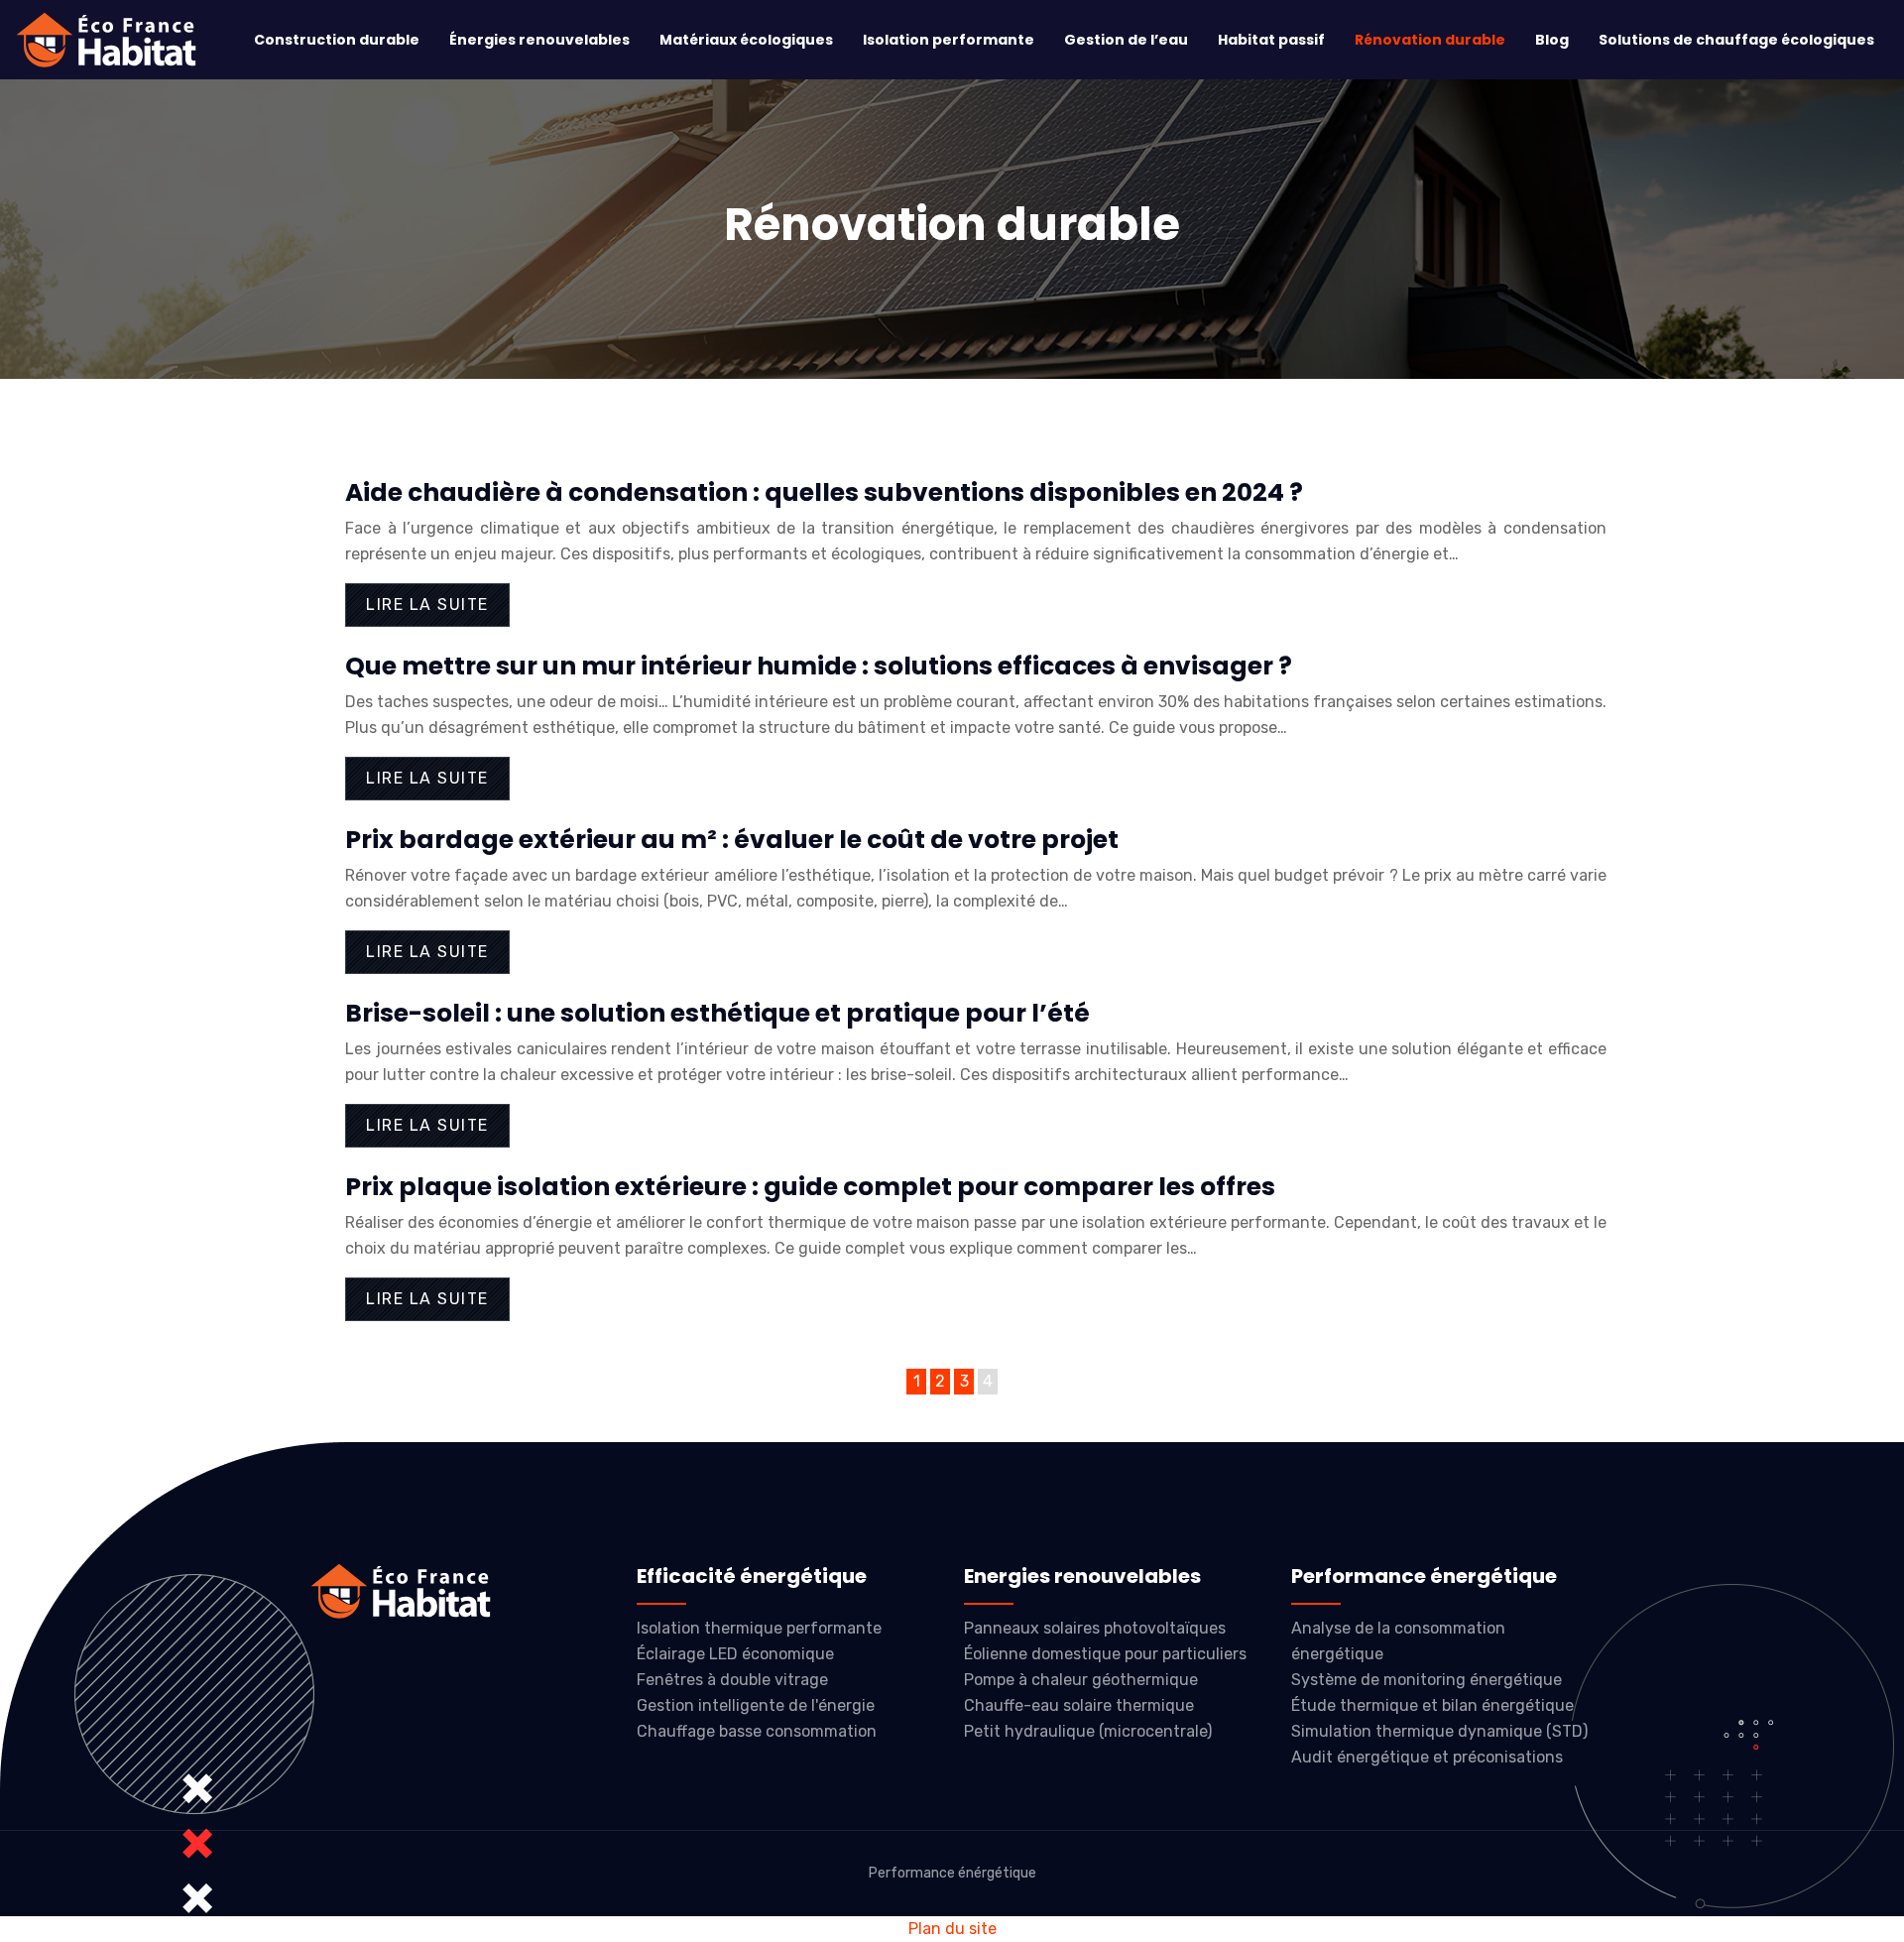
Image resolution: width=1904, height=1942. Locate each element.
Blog (1552, 40)
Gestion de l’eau (1126, 40)
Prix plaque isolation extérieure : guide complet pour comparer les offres (810, 1187)
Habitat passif (1271, 40)
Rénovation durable (1430, 40)
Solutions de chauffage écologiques (1736, 40)
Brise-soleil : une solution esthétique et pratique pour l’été (717, 1013)
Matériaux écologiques (746, 40)
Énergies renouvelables (539, 40)
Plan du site (952, 1929)
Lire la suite (427, 605)
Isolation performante (949, 40)
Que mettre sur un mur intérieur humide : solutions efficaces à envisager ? (819, 666)
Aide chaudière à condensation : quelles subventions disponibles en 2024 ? (824, 492)
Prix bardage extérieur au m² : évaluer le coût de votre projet (732, 840)
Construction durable (337, 40)
